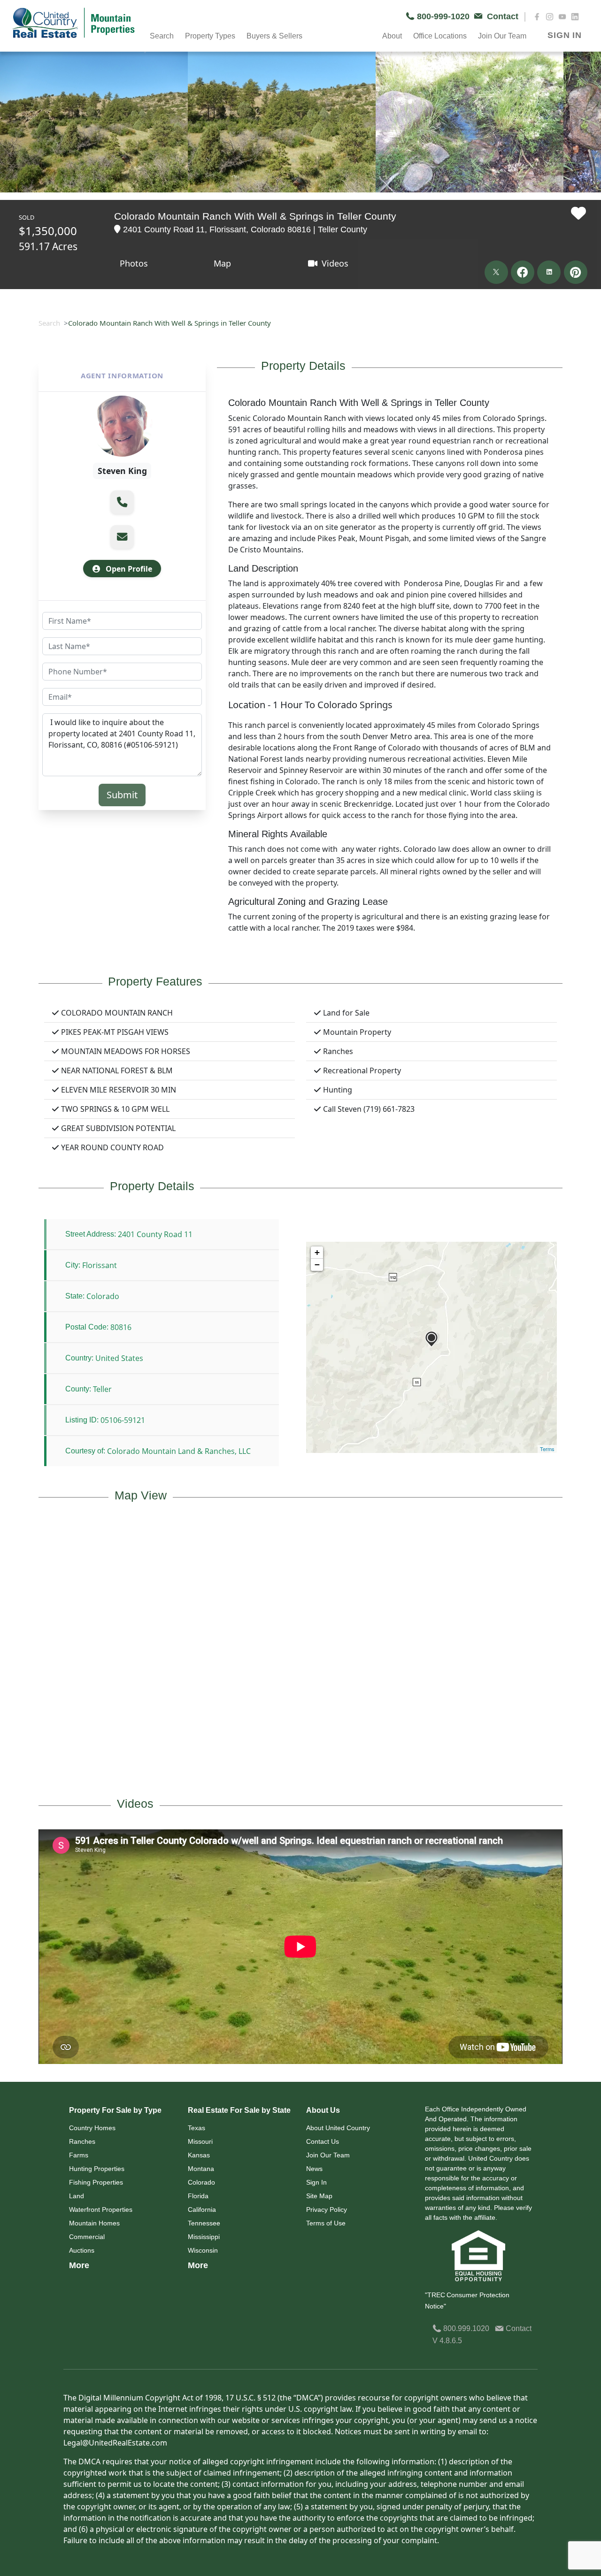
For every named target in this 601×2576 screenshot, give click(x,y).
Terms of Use (326, 2223)
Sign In (316, 2182)
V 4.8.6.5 (447, 2341)
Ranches (82, 2141)
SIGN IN (565, 35)
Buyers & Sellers (274, 36)
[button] (122, 502)
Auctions (82, 2250)
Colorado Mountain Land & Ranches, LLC (179, 1451)
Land (77, 2196)
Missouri (200, 2141)
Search (49, 323)
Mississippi (204, 2237)
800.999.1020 (465, 2328)
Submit (122, 795)
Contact (518, 2328)
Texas (196, 2128)
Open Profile (128, 569)
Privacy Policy (327, 2209)
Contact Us (323, 2141)
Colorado (201, 2182)
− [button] (317, 1265)
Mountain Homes (94, 2223)
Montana (201, 2169)
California (202, 2209)
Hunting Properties (97, 2169)
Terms (547, 1449)
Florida (198, 2196)
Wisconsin (203, 2250)
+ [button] (317, 1252)
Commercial (87, 2237)
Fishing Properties (96, 2182)
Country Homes (92, 2128)
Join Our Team (328, 2155)
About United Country (338, 2128)
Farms (79, 2155)
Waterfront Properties (101, 2209)
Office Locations (440, 36)
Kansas (199, 2155)
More (79, 2265)
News (314, 2169)
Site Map (319, 2196)
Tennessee (204, 2223)
